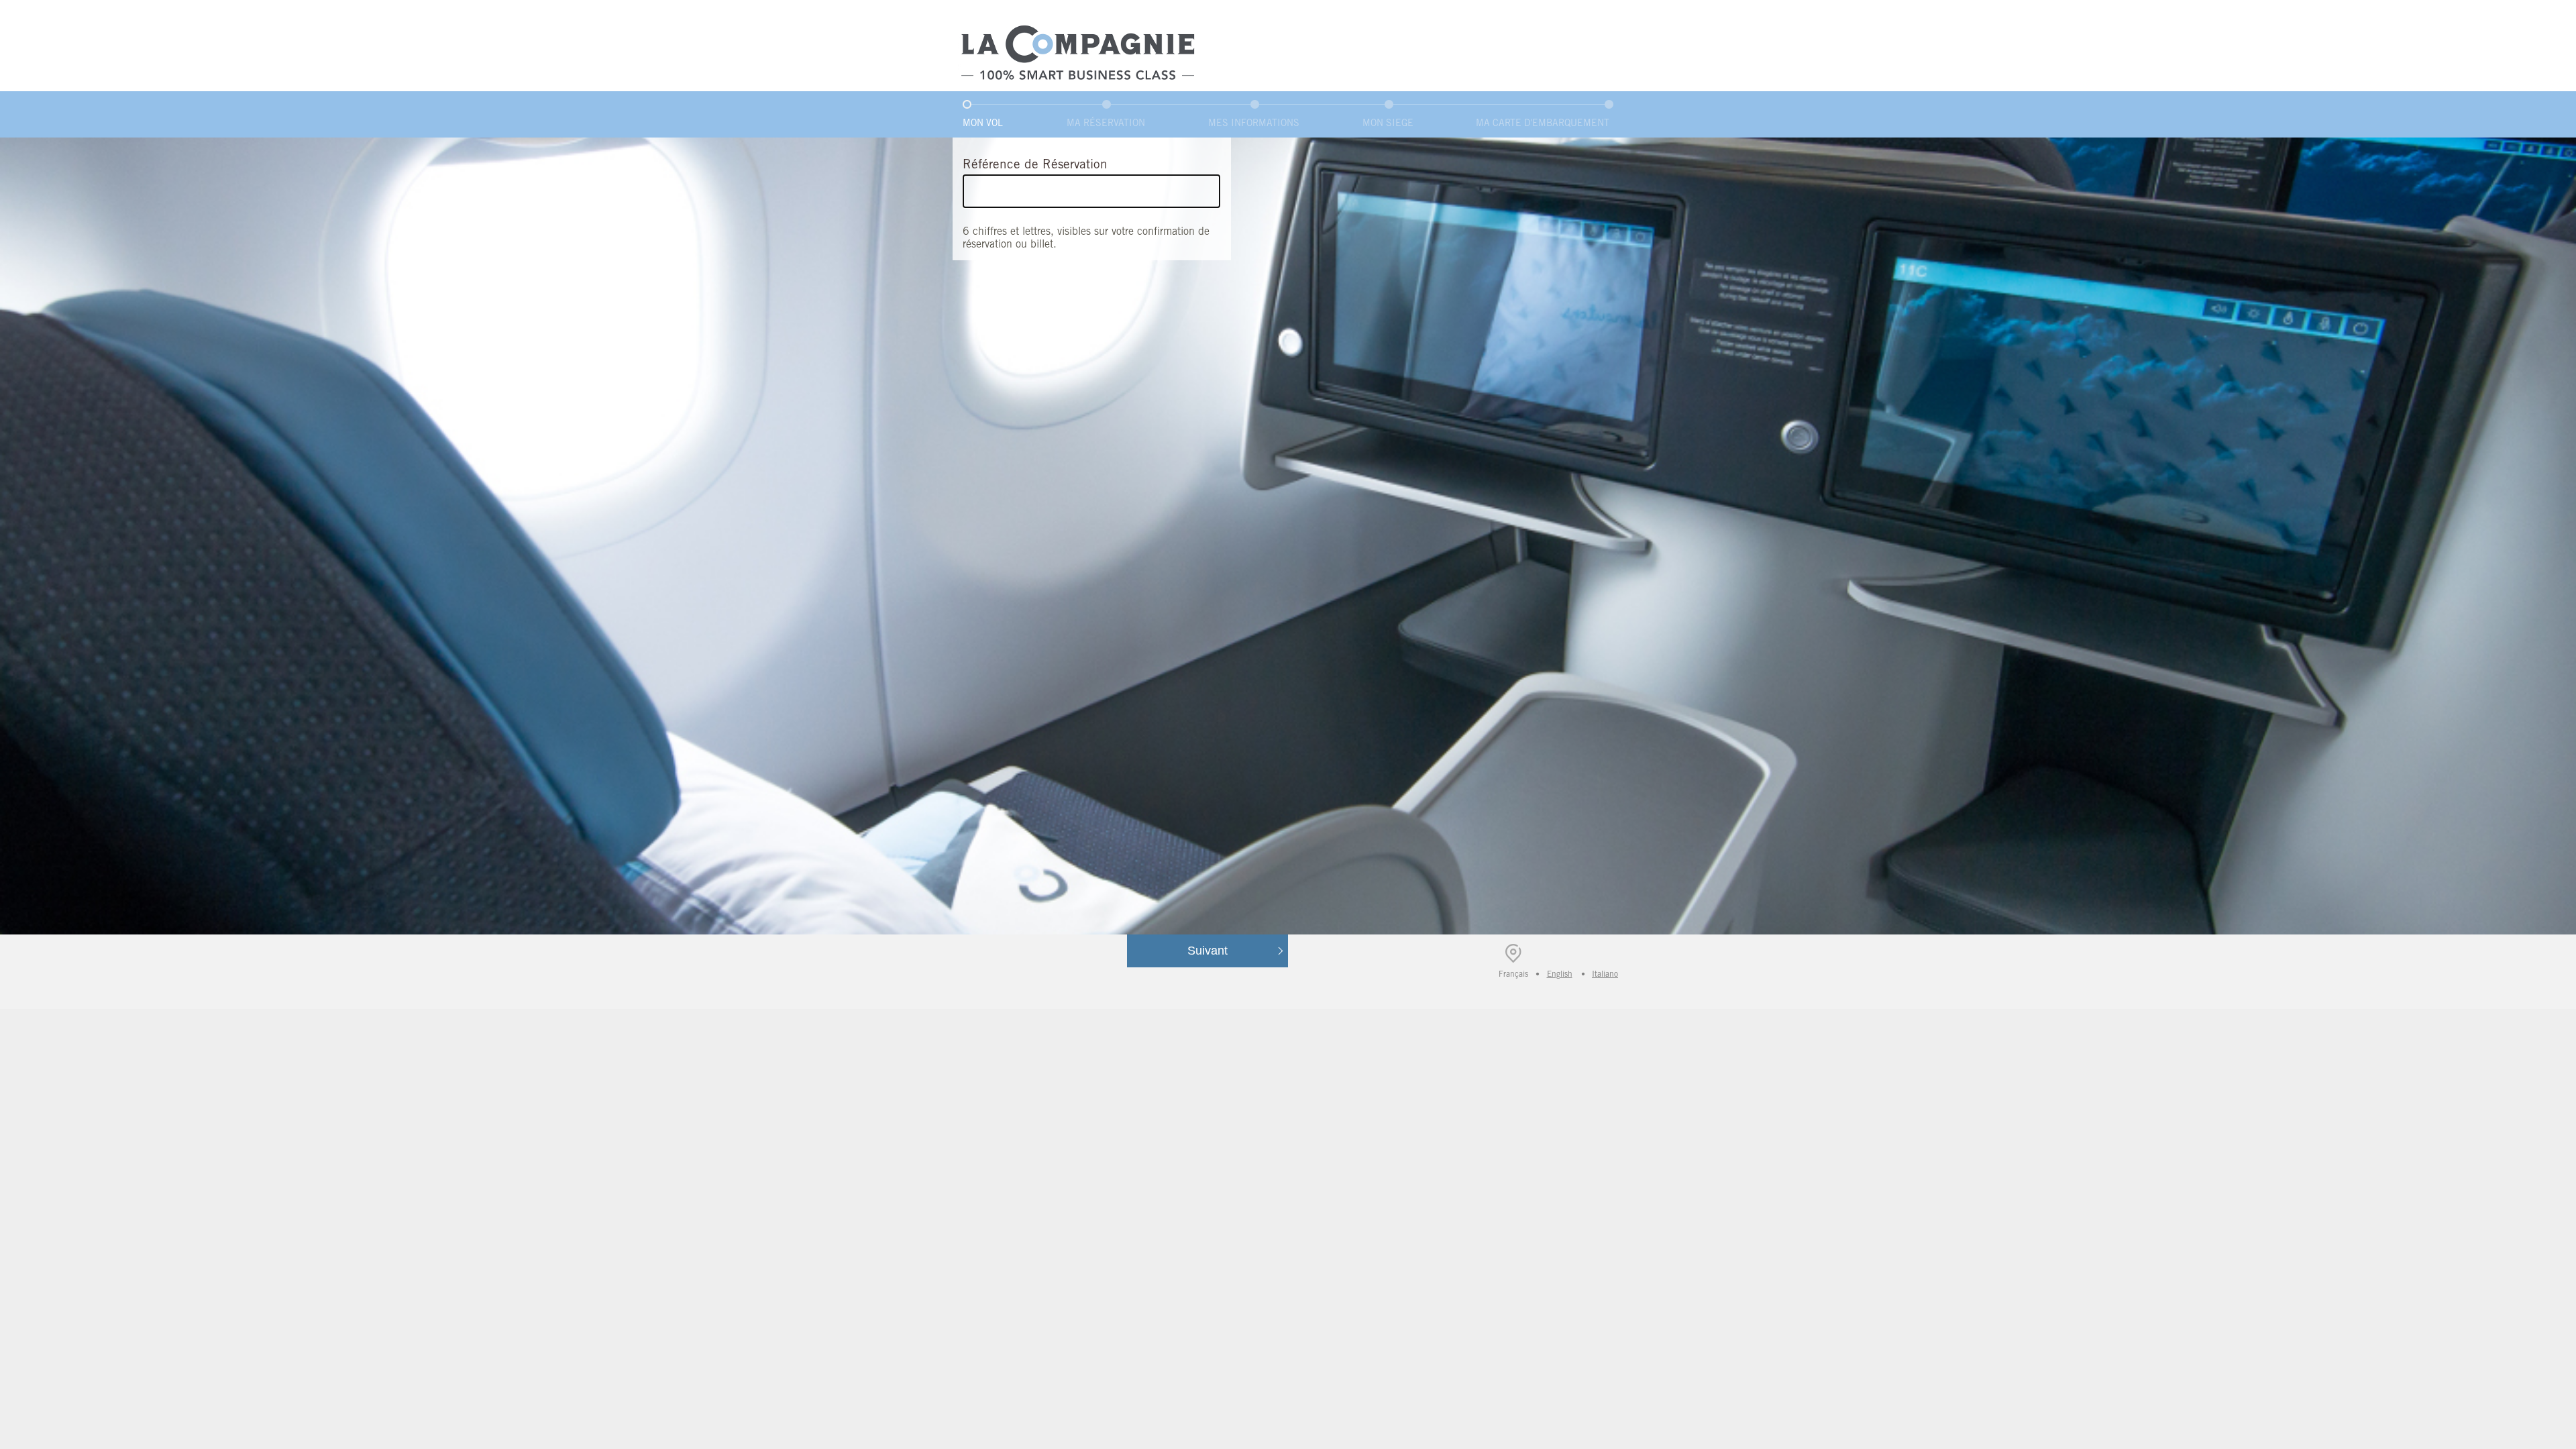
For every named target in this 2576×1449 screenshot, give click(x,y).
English (1560, 974)
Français (1515, 976)
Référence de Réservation (1035, 164)
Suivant (1207, 951)
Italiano (1605, 974)
